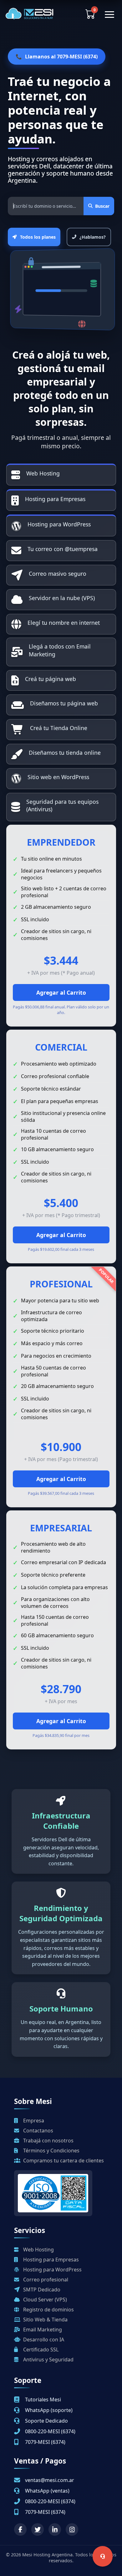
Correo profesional (45, 2280)
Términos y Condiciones (51, 2151)
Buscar (102, 206)
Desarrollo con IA (43, 2340)
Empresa (33, 2121)
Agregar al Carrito (61, 992)
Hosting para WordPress (52, 2270)
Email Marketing (42, 2330)
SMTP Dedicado (41, 2290)
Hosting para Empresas (50, 2260)
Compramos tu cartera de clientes (63, 2161)
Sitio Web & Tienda (45, 2320)
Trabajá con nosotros (48, 2141)
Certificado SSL (40, 2350)
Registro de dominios (48, 2310)
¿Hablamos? (93, 237)
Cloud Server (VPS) (44, 2300)
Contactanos (38, 2131)
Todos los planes (38, 237)
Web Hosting (38, 2250)
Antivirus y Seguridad (48, 2360)
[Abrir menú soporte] (103, 2556)
